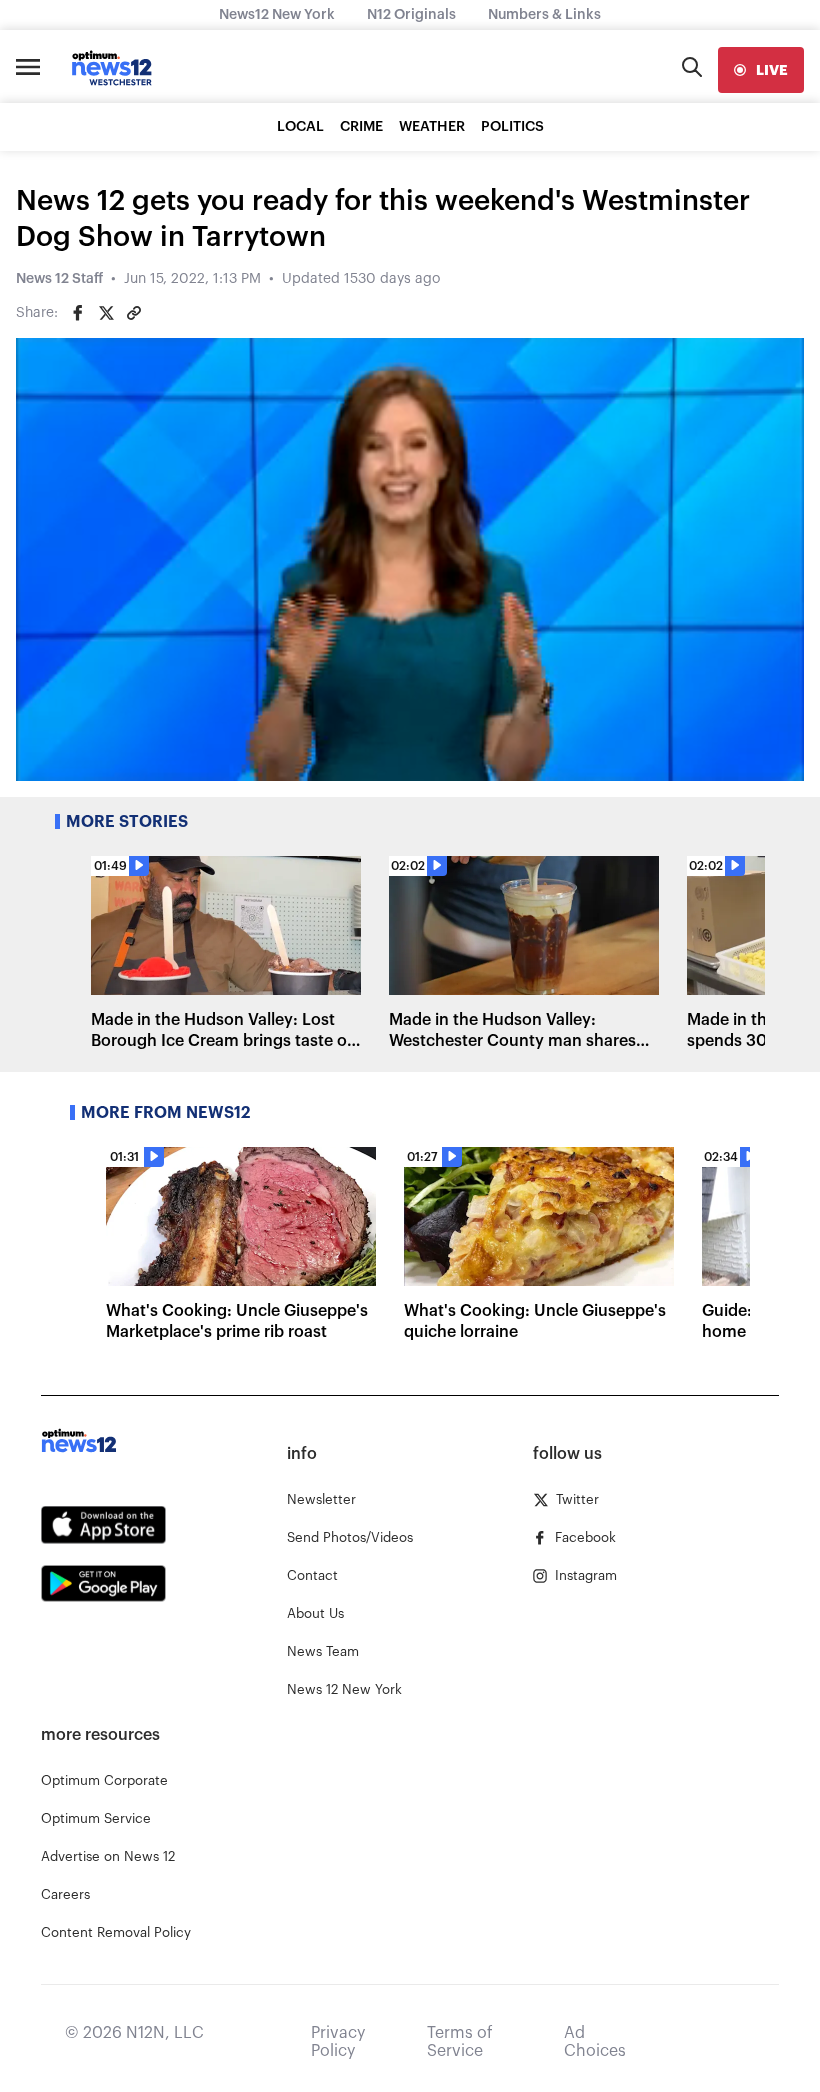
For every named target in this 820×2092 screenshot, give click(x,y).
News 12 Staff (59, 279)
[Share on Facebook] (78, 313)
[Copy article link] (134, 313)
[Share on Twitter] (106, 313)
